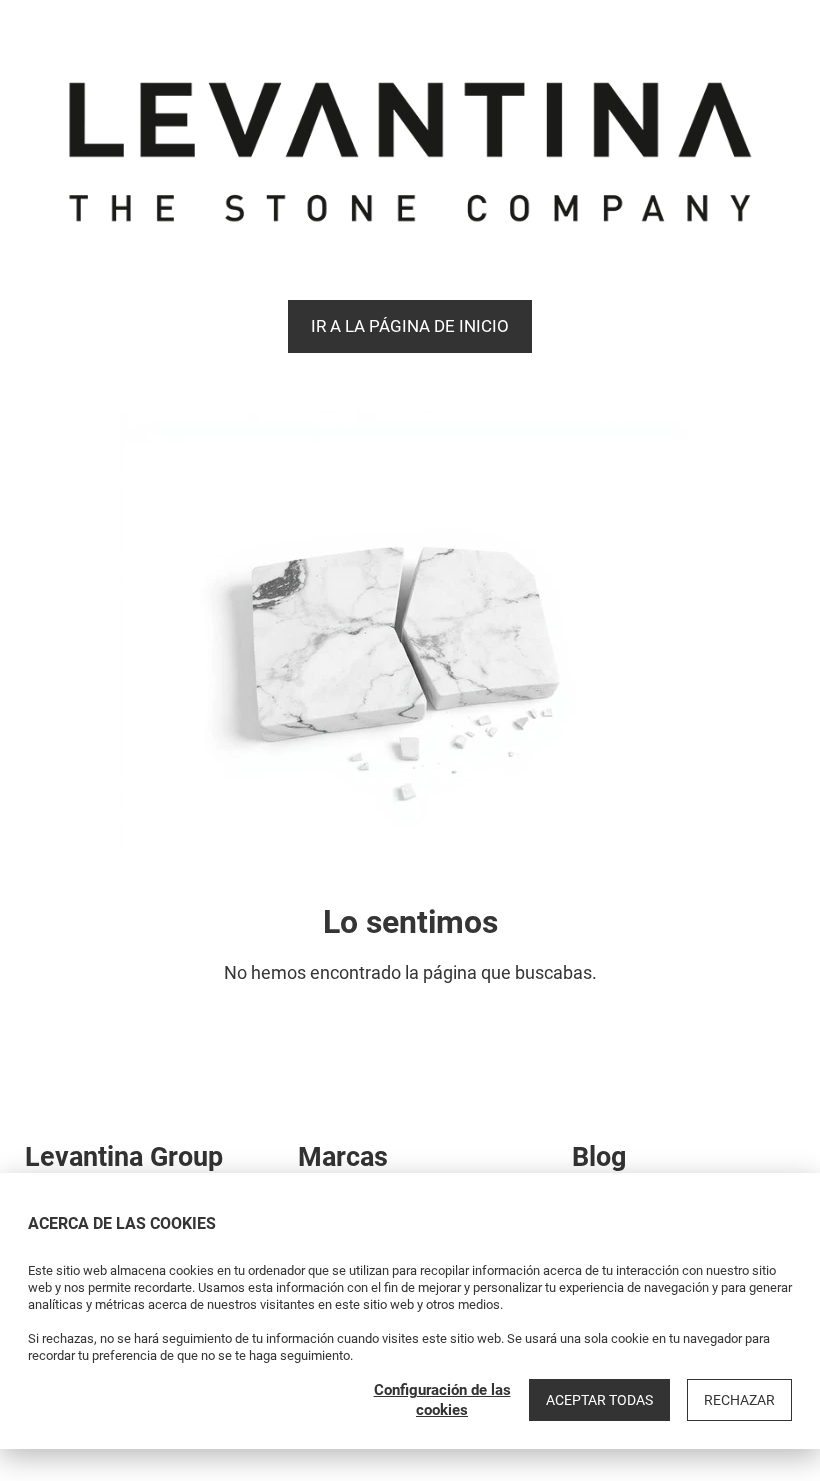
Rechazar (739, 1400)
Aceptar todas (599, 1400)
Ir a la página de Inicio (410, 326)
